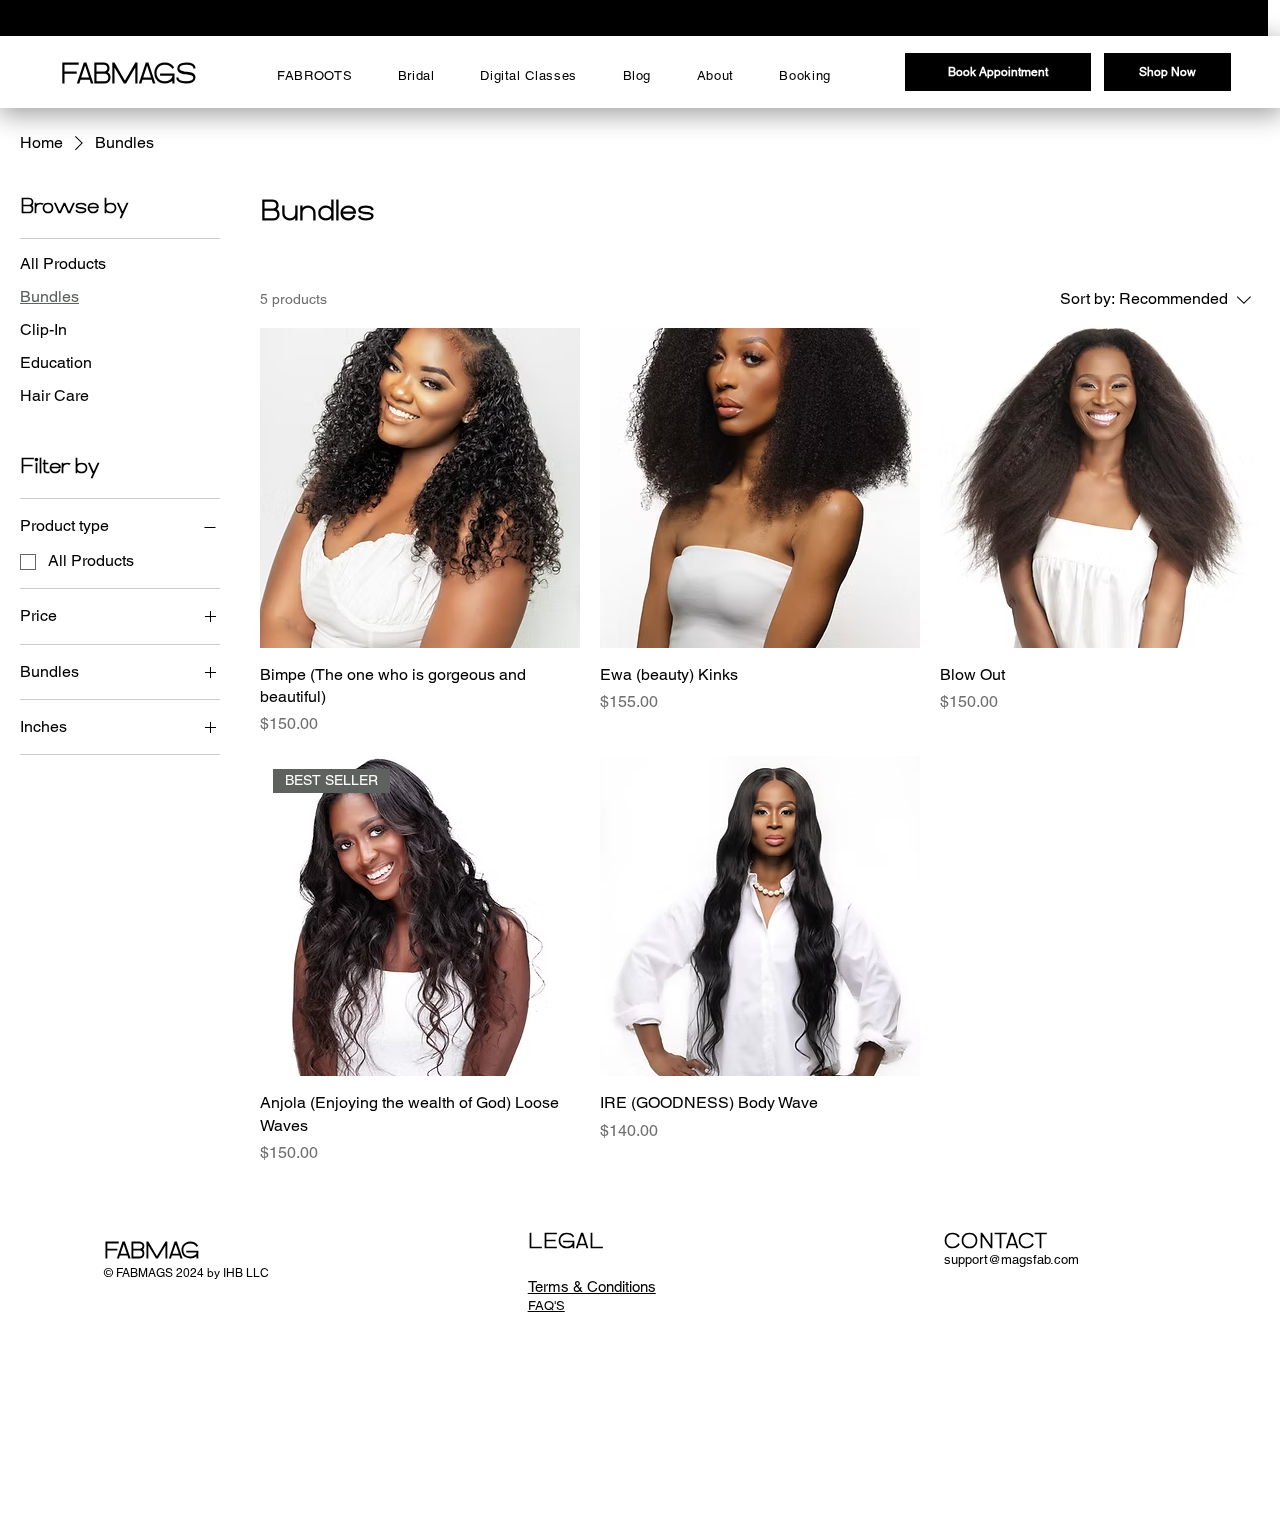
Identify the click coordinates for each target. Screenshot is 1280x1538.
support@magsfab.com (1011, 1259)
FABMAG (151, 1252)
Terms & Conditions (592, 1286)
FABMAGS (128, 76)
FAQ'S (546, 1305)
